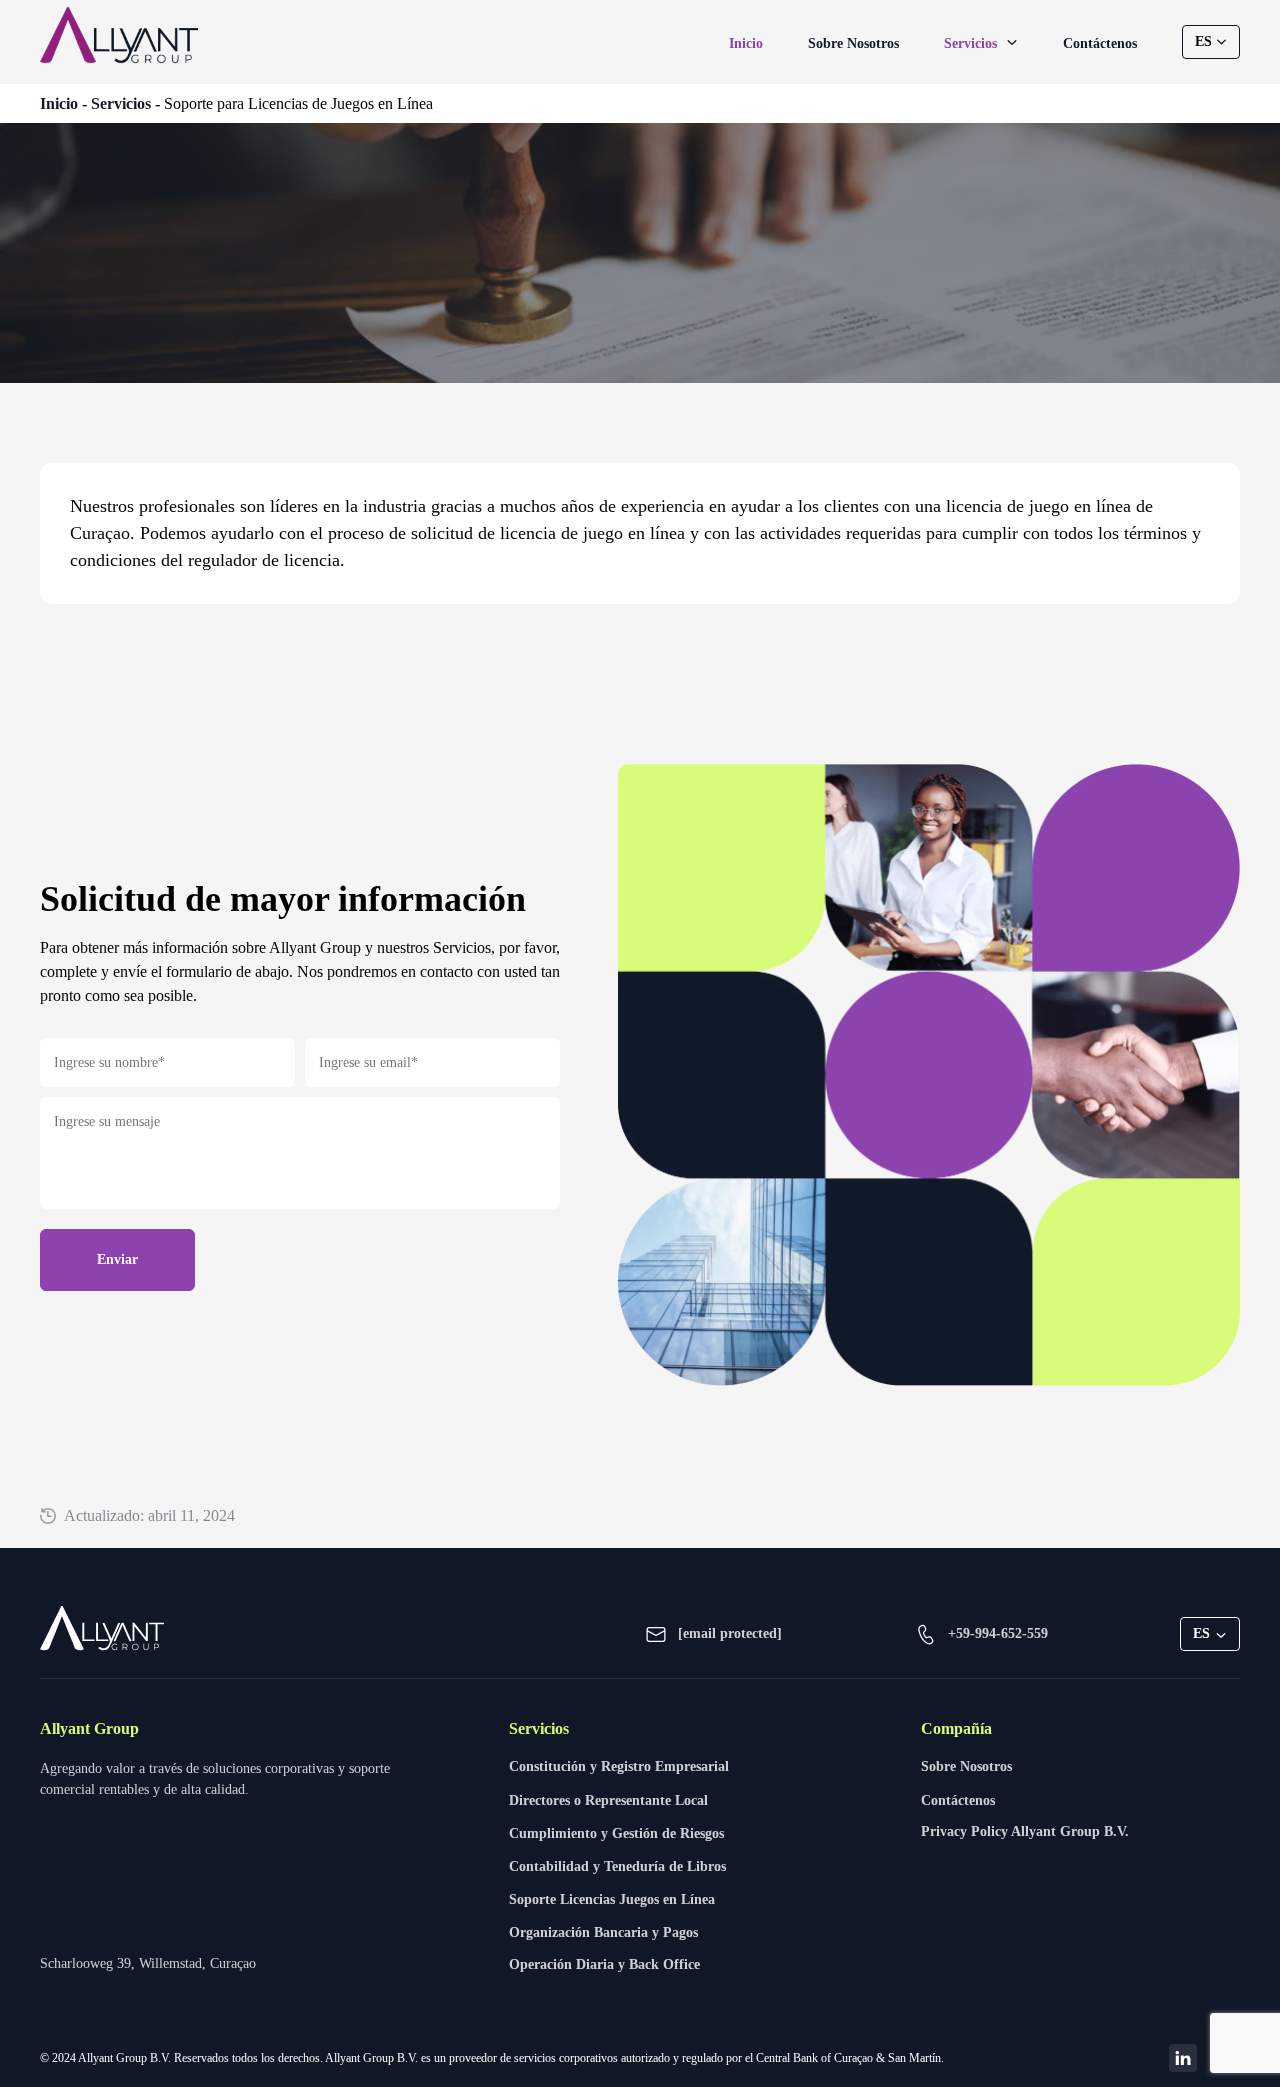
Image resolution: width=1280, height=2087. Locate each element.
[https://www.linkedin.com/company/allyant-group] (1183, 2058)
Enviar (117, 1259)
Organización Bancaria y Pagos (603, 1932)
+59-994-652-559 (998, 1633)
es (1203, 41)
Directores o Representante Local (608, 1800)
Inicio (746, 43)
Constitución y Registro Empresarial (619, 1766)
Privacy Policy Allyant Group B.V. (1025, 1831)
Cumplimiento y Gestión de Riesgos (616, 1833)
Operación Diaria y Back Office (604, 1964)
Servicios (972, 43)
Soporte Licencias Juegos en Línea (612, 1899)
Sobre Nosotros (853, 43)
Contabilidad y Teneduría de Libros (617, 1866)
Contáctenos (1100, 43)
